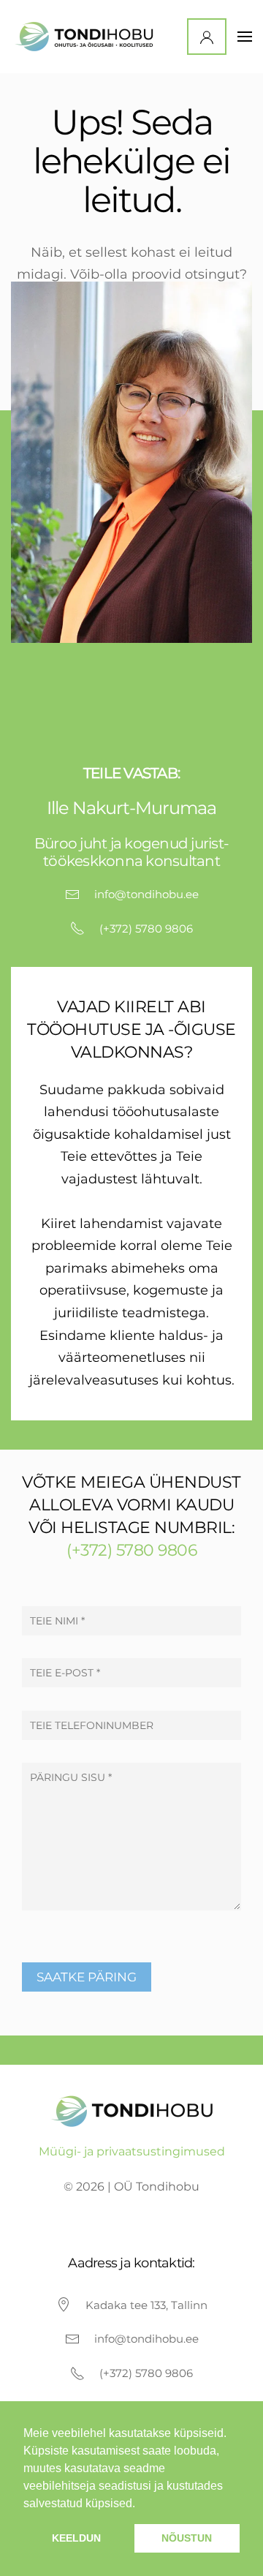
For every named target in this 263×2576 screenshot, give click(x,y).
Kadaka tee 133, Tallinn (146, 2305)
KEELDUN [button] (76, 2538)
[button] (245, 37)
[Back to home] (87, 37)
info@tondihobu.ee (146, 894)
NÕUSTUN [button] (187, 2538)
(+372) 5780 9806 (146, 929)
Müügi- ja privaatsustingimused (132, 2151)
